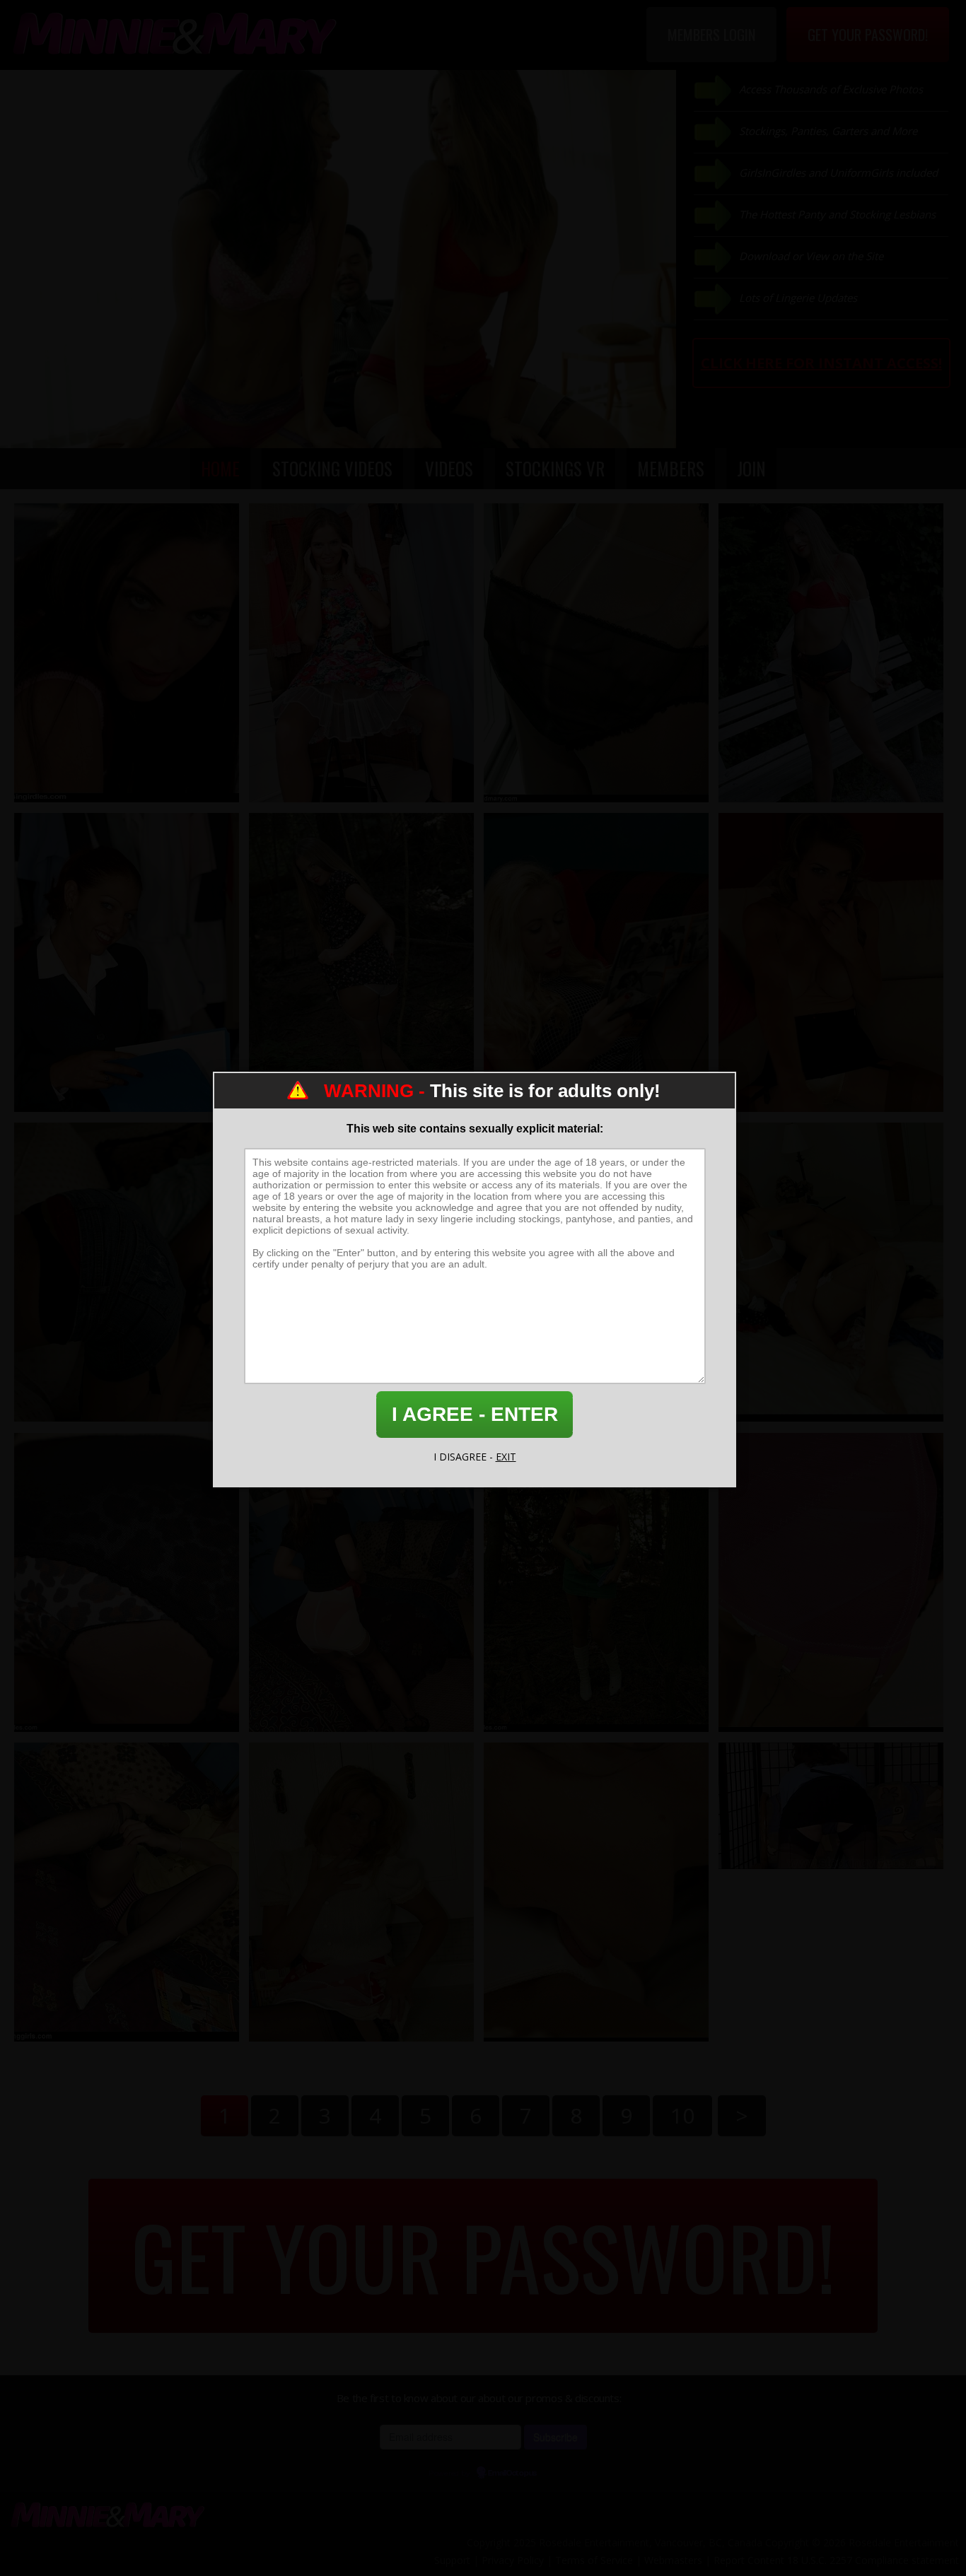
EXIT (506, 1457)
